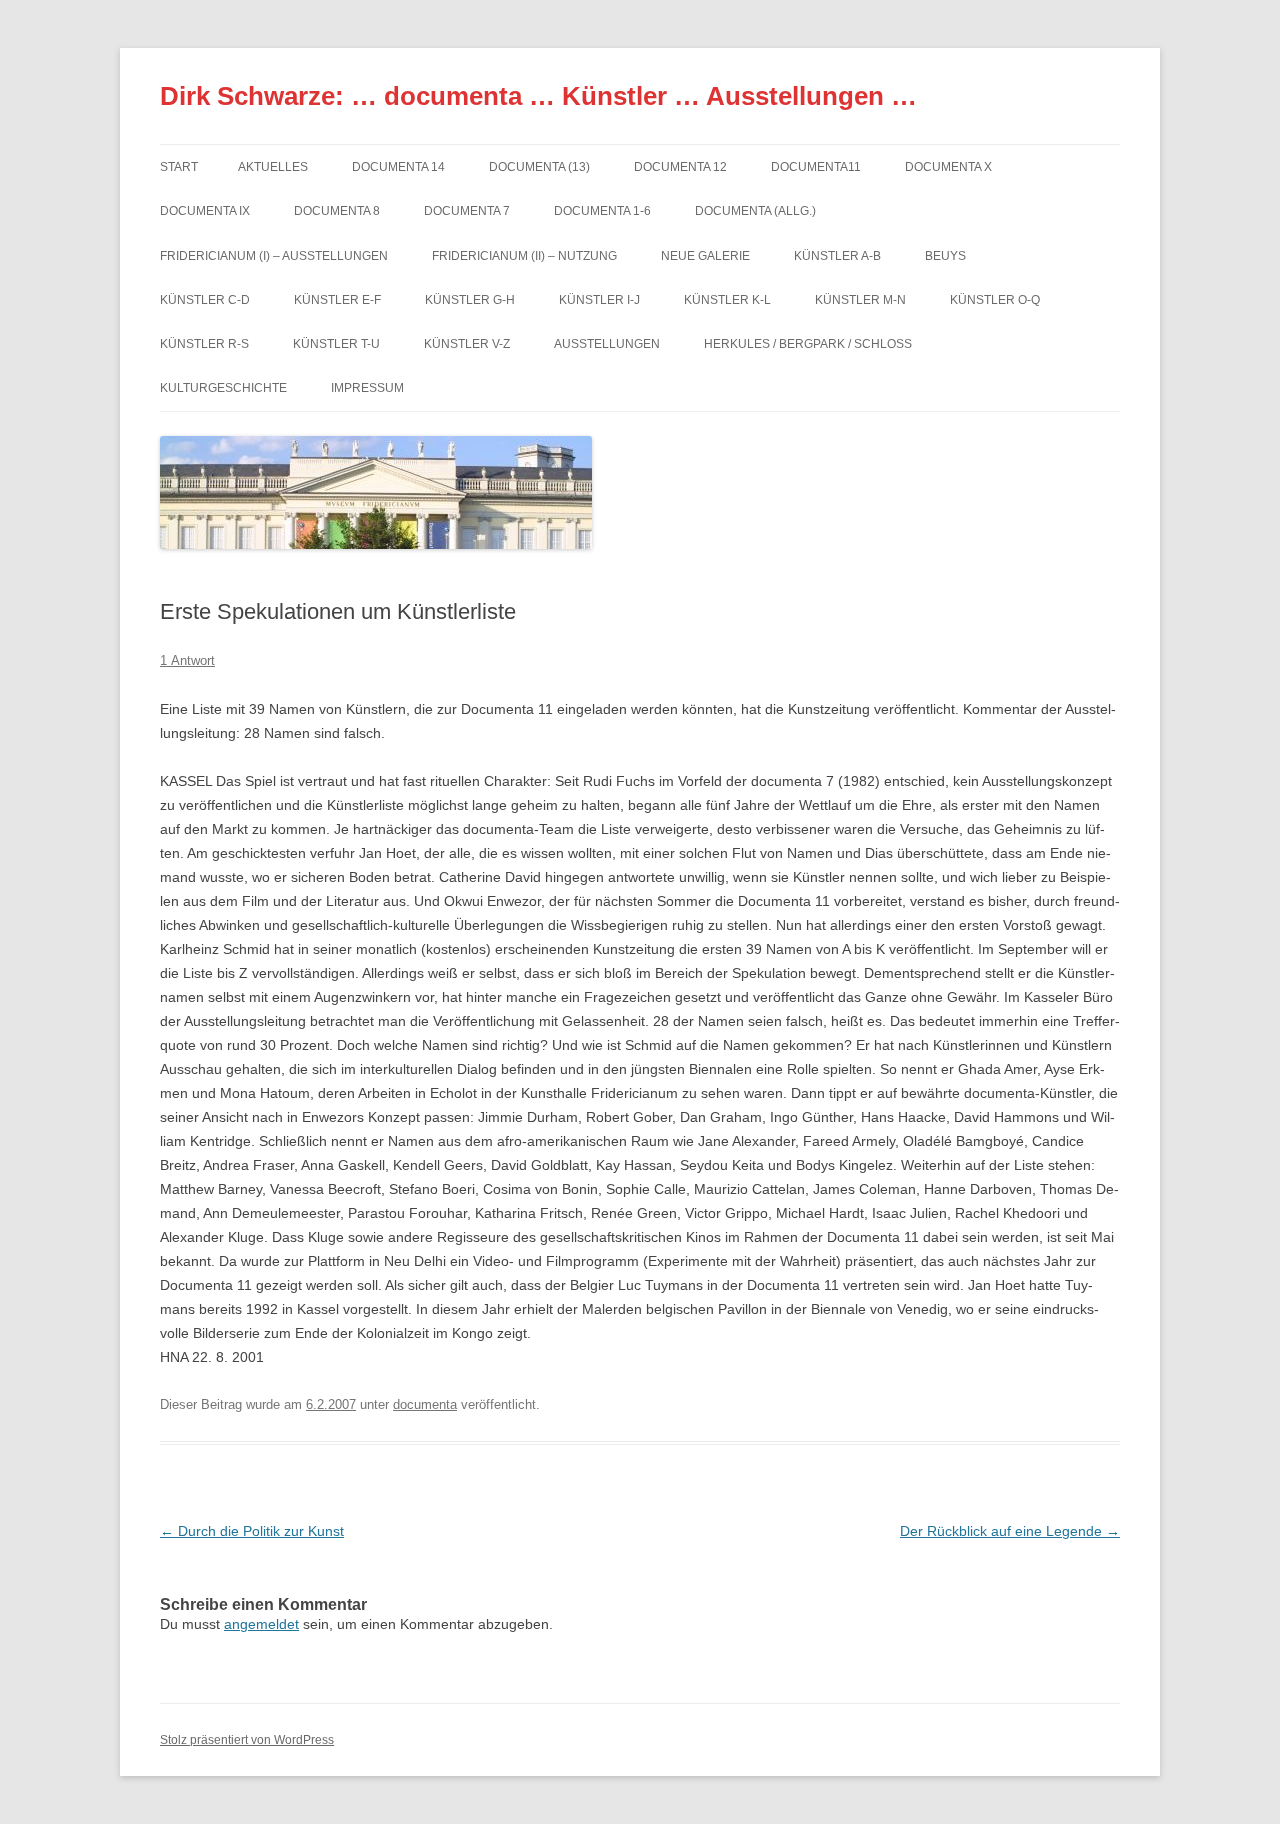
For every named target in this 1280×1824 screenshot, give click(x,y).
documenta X (948, 167)
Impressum (367, 388)
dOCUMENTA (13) (539, 167)
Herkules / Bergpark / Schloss (808, 344)
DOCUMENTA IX (205, 211)
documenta (425, 1404)
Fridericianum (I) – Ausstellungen (274, 256)
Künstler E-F (337, 300)
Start (179, 167)
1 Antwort (187, 660)
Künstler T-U (336, 344)
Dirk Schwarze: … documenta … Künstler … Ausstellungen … (538, 96)
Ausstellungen (607, 344)
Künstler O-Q (995, 300)
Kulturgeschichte (223, 388)
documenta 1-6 (602, 211)
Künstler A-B (837, 256)
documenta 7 (467, 211)
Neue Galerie (705, 256)
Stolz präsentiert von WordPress (247, 1740)
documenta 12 (680, 167)
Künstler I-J (599, 300)
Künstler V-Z (467, 344)
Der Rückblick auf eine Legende (1010, 1531)
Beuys (945, 256)
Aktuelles (273, 167)
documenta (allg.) (755, 211)
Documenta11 (816, 167)
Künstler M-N (860, 300)
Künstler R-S (204, 344)
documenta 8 (337, 211)
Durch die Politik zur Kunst (252, 1531)
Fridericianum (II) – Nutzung (524, 256)
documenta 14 (398, 167)
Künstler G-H (470, 300)
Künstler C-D (205, 300)
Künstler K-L (727, 300)
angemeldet (261, 1624)
